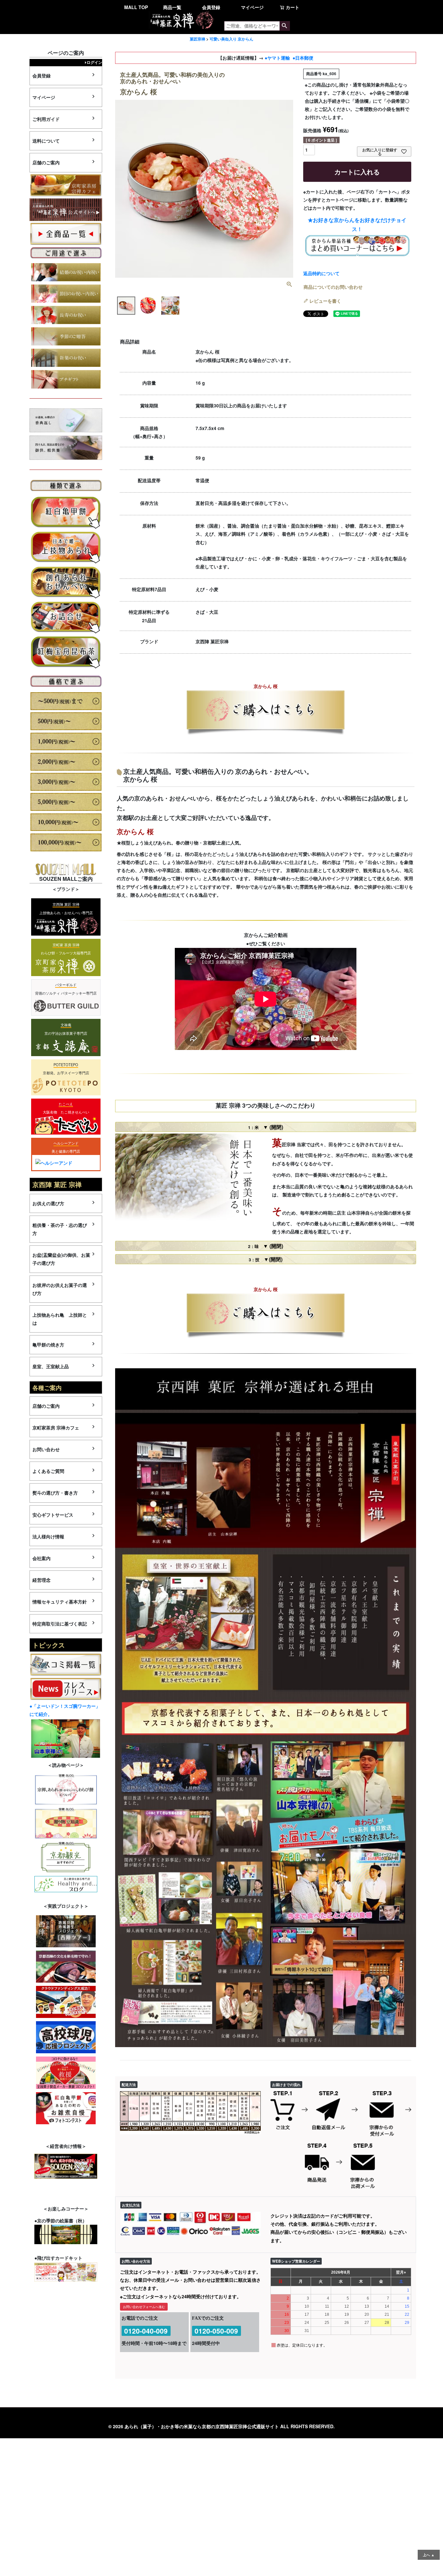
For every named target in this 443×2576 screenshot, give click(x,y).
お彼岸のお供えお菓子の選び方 (60, 1289)
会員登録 (211, 7)
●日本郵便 (303, 58)
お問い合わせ (46, 1449)
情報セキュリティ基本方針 (60, 1602)
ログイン (94, 62)
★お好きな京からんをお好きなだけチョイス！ (357, 225)
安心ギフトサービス (53, 1515)
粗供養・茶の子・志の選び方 (60, 1229)
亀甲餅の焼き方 (48, 1345)
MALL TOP (136, 7)
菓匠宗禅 (198, 39)
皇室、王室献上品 (51, 1366)
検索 (285, 26)
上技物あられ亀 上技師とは (60, 1319)
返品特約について (321, 273)
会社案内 (42, 1558)
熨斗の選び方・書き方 (55, 1493)
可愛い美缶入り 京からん (231, 39)
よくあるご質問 (48, 1471)
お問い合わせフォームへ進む (144, 2307)
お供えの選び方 (48, 1203)
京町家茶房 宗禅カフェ (56, 1428)
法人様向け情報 (48, 1536)
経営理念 (42, 1580)
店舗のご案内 (46, 162)
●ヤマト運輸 (277, 58)
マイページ (252, 7)
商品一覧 (172, 7)
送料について (46, 141)
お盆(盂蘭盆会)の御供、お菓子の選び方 (61, 1259)
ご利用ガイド (46, 119)
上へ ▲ (429, 2555)
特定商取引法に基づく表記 (60, 1624)
